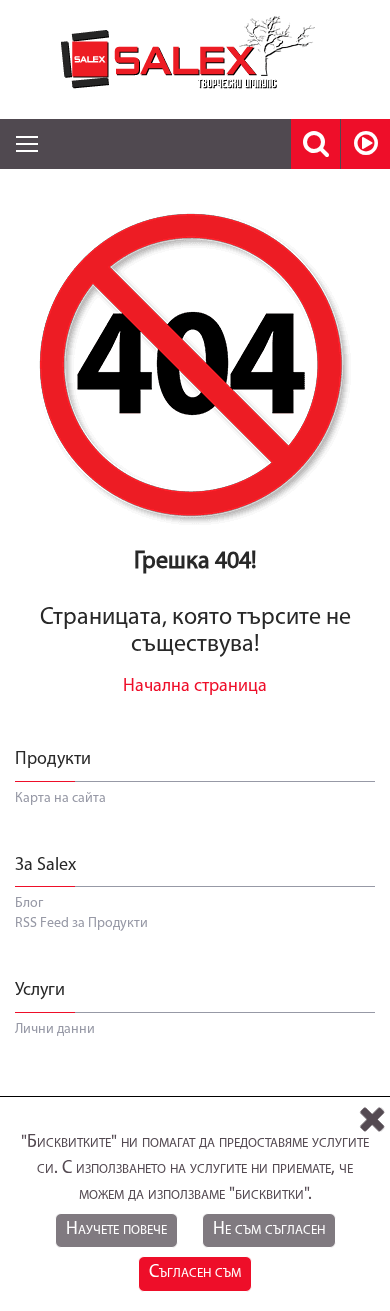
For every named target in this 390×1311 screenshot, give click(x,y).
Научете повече (116, 1230)
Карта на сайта (60, 798)
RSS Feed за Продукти (81, 923)
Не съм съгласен (269, 1230)
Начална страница (195, 687)
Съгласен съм (195, 1273)
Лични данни (55, 1029)
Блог (29, 903)
